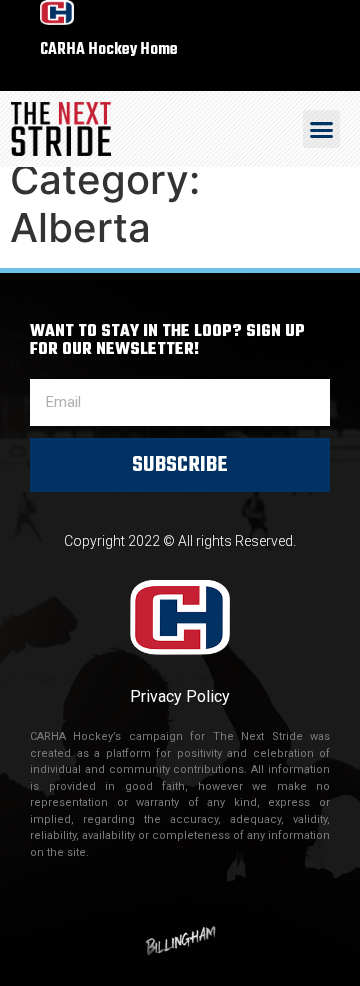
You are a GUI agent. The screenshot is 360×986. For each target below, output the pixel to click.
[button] (322, 129)
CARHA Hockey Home (109, 49)
